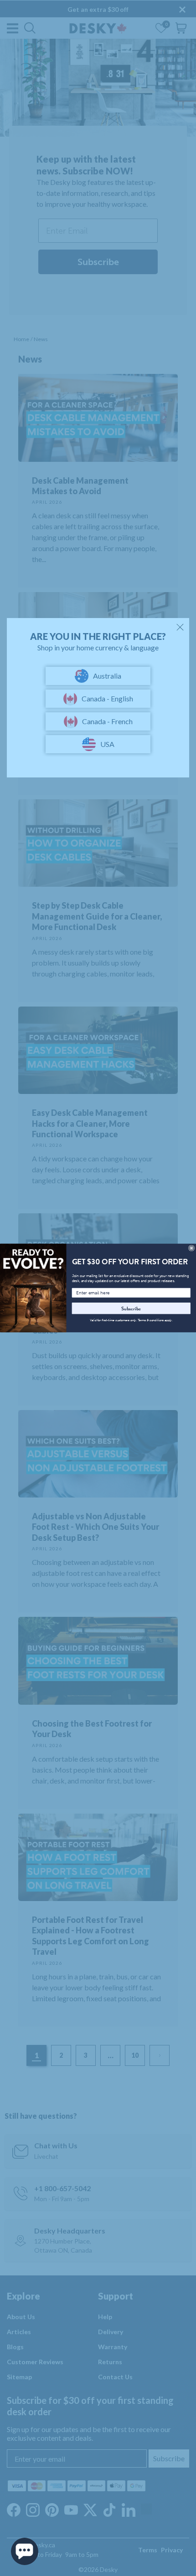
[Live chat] (25, 2551)
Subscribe (131, 1308)
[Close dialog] (192, 1248)
